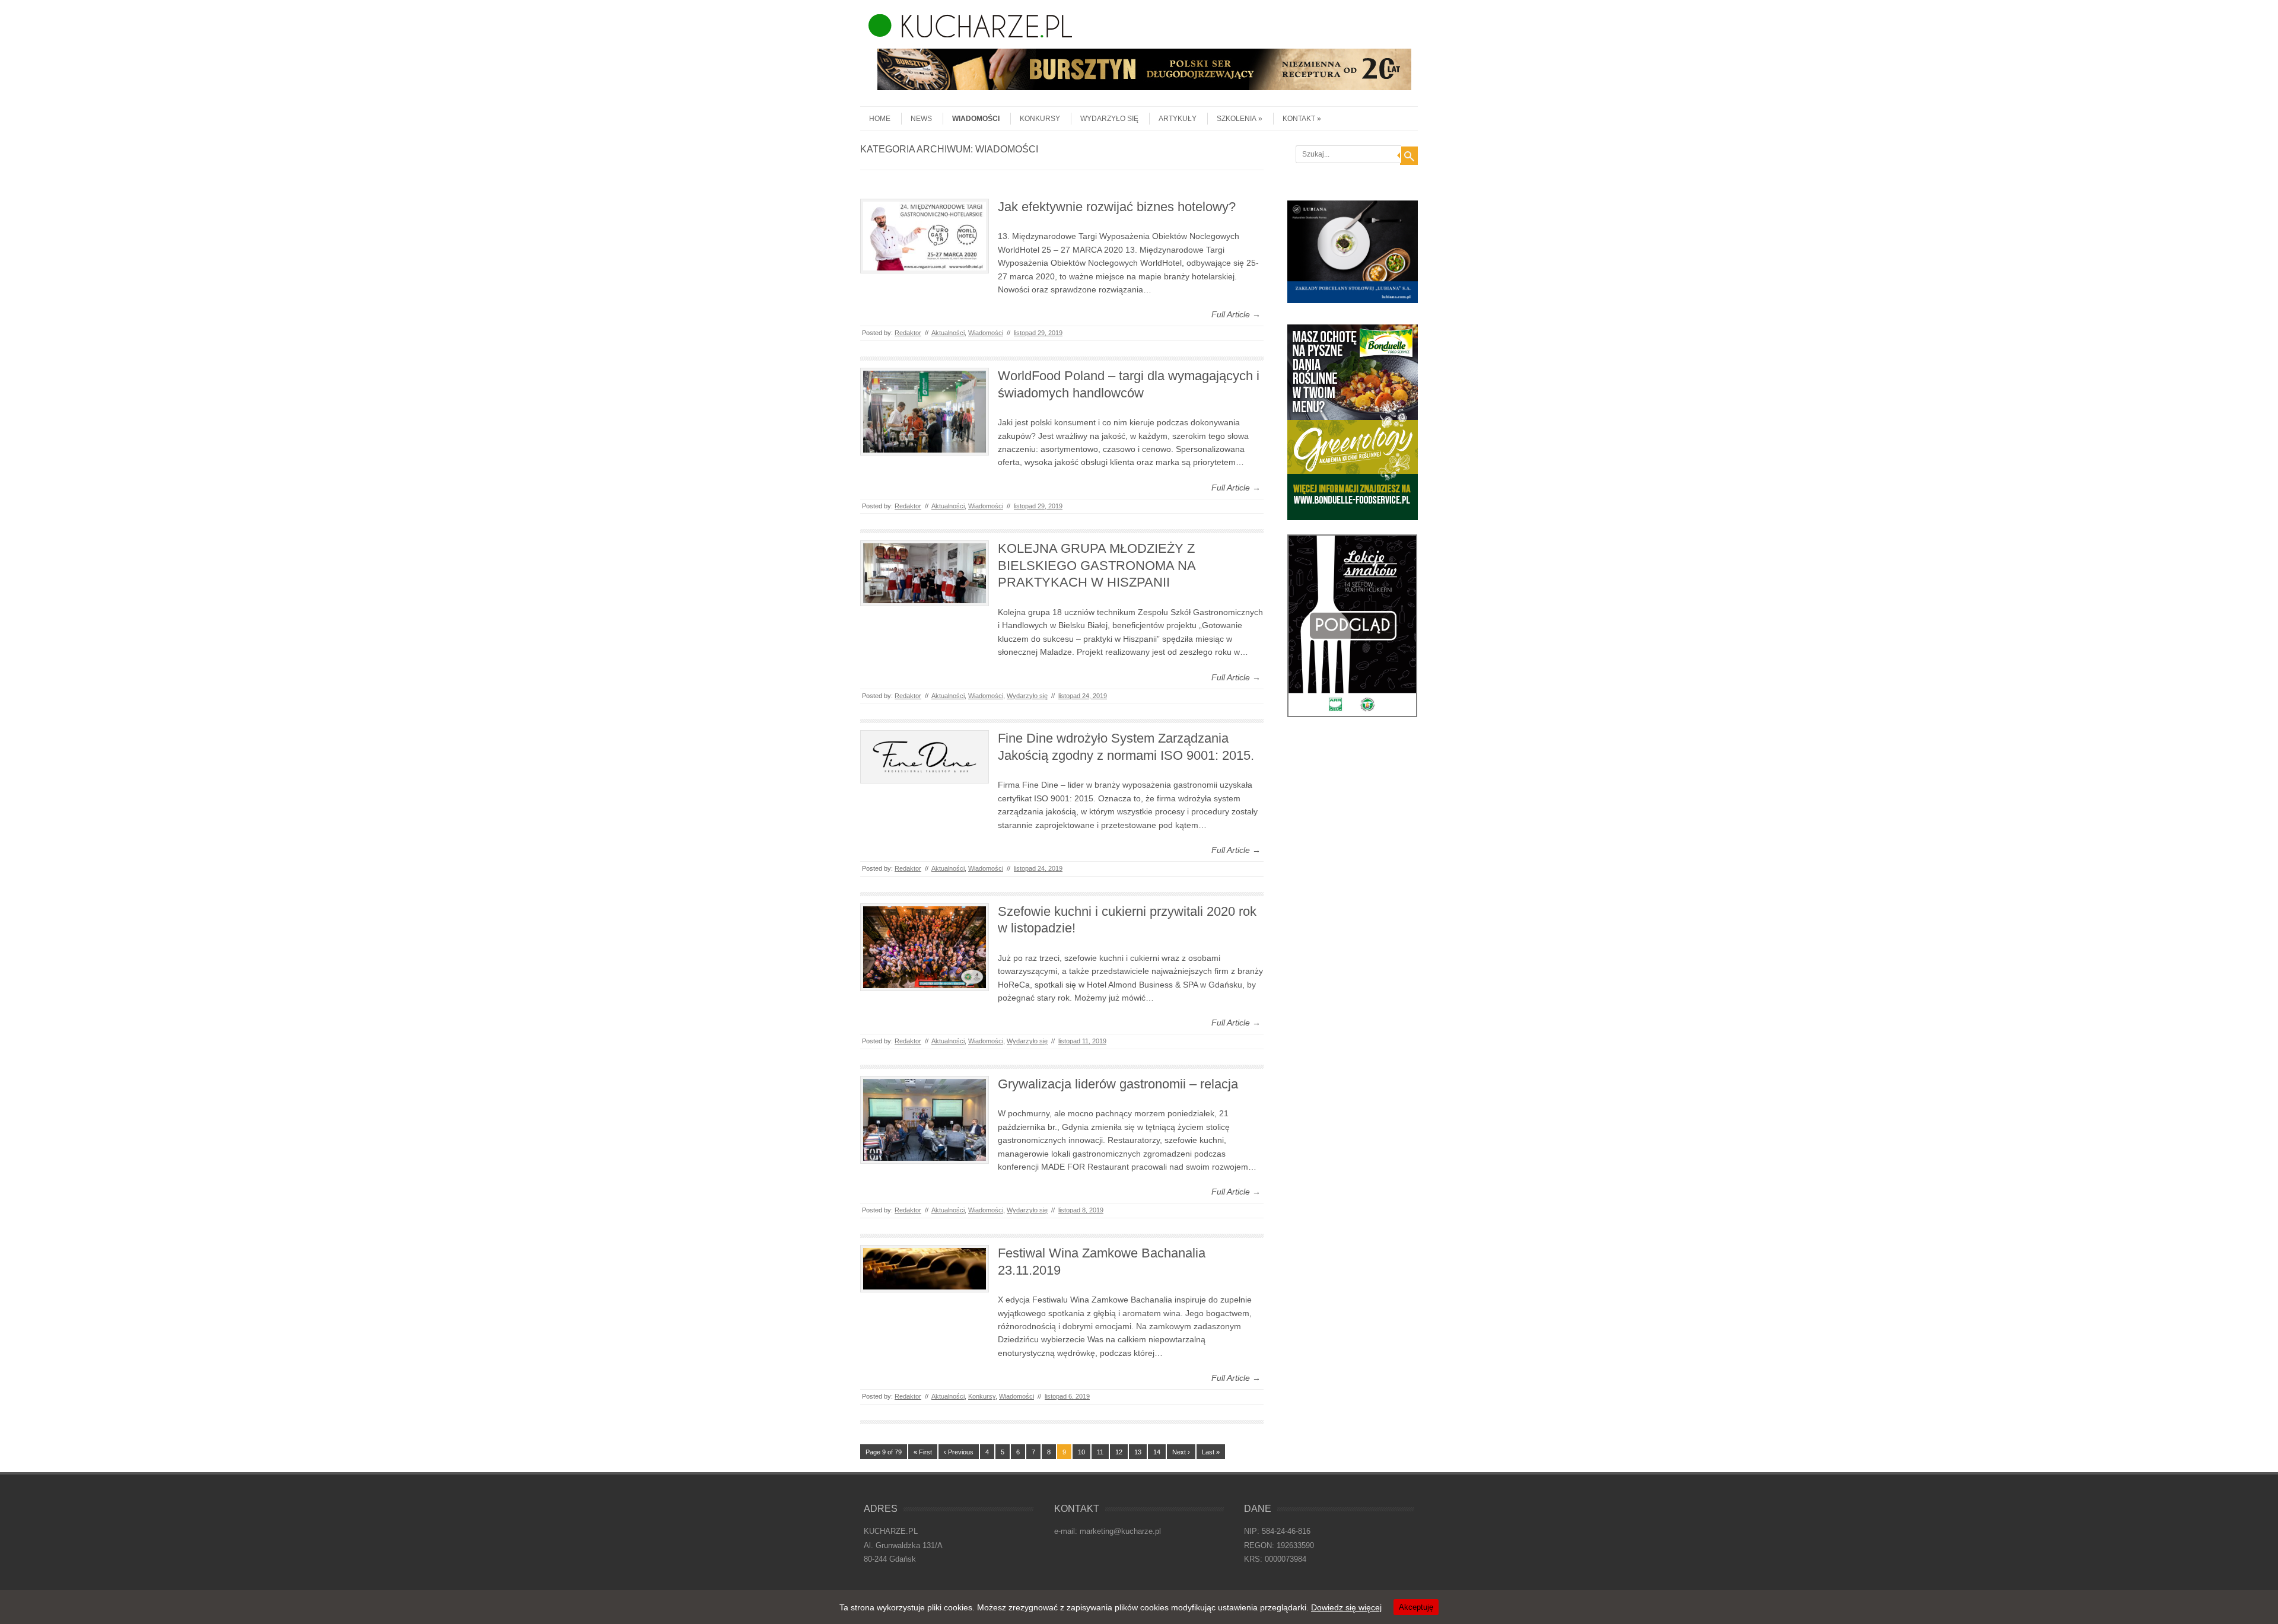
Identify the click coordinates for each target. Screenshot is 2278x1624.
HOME (880, 119)
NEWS (921, 119)
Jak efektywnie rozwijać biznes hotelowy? (1117, 207)
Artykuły (1178, 119)
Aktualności (948, 333)
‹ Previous (959, 1452)
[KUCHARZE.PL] (966, 34)
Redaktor (908, 333)
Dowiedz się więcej (1346, 1607)
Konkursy (1040, 119)
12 (1119, 1452)
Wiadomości (976, 119)
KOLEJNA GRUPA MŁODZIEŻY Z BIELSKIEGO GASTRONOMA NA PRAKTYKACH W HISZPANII (1097, 565)
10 (1081, 1452)
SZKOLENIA (1237, 119)
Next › (1181, 1452)
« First (923, 1452)
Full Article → (1236, 314)
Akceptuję (1416, 1607)
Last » (1211, 1452)
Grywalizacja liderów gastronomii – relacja (1118, 1084)
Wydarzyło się (1109, 119)
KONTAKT (1299, 119)
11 (1100, 1452)
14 (1157, 1452)
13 (1138, 1452)
